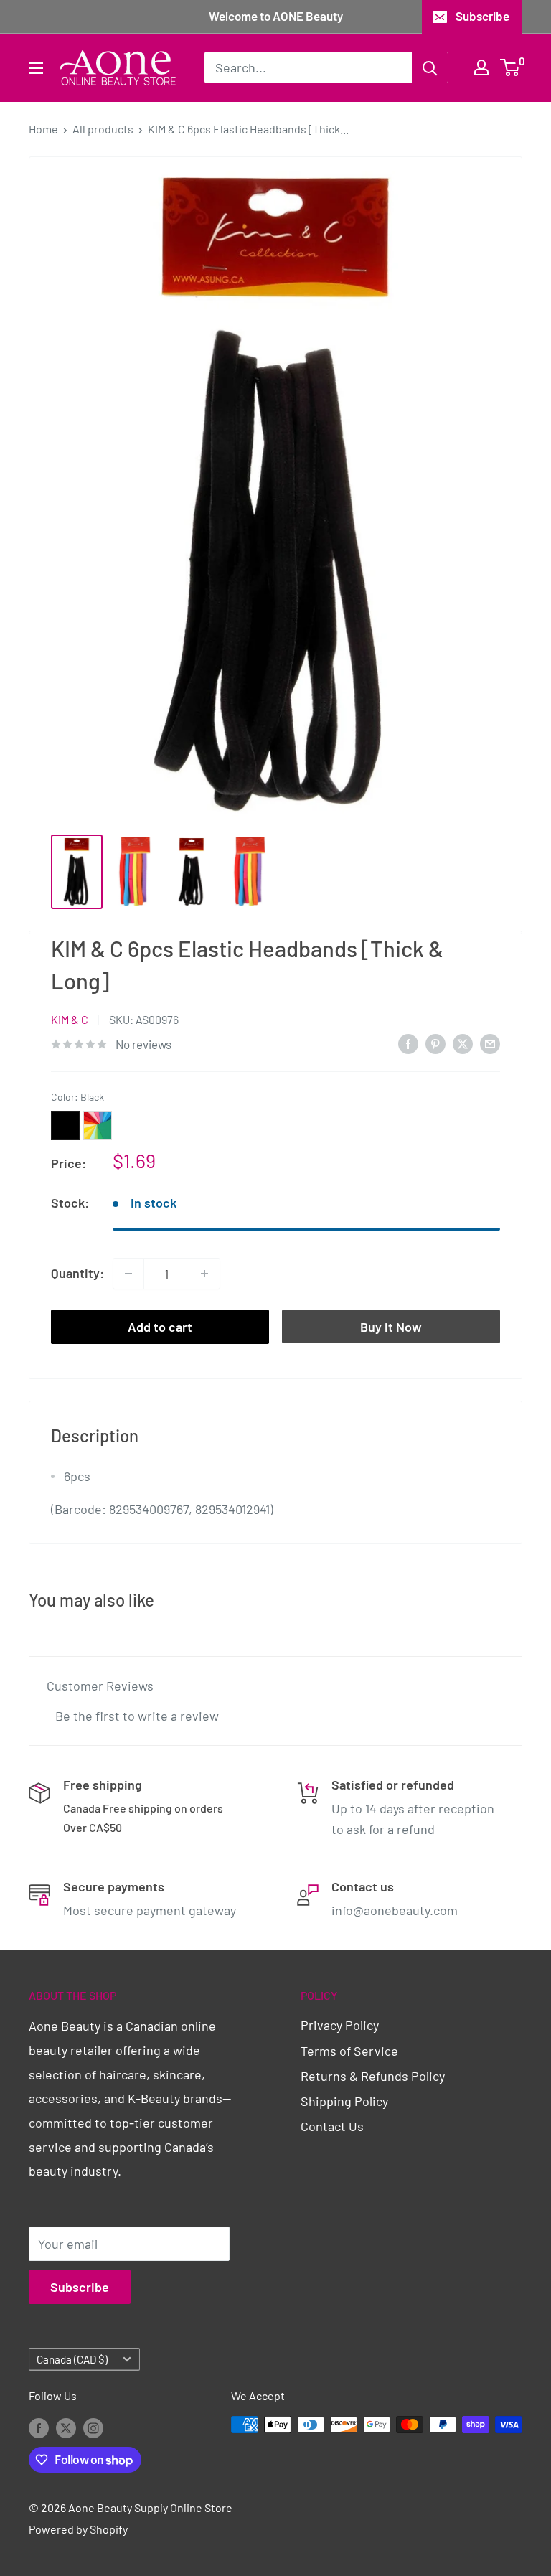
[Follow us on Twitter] (66, 2427)
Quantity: (77, 1273)
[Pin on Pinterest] (435, 1043)
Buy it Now (391, 1327)
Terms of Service (349, 2051)
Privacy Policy (340, 2025)
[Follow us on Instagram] (93, 2427)
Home (43, 129)
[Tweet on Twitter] (463, 1043)
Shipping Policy (344, 2101)
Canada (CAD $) (72, 2359)
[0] (510, 67)
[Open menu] (36, 68)
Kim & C (70, 1019)
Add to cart (160, 1327)
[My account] (481, 67)
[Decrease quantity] (128, 1274)
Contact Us (332, 2126)
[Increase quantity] (204, 1274)
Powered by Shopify (78, 2529)
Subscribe (482, 16)
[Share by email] (490, 1043)
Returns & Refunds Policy (373, 2076)
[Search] (430, 67)
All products (103, 129)
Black (65, 1126)
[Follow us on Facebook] (39, 2427)
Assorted (98, 1126)
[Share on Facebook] (408, 1043)
